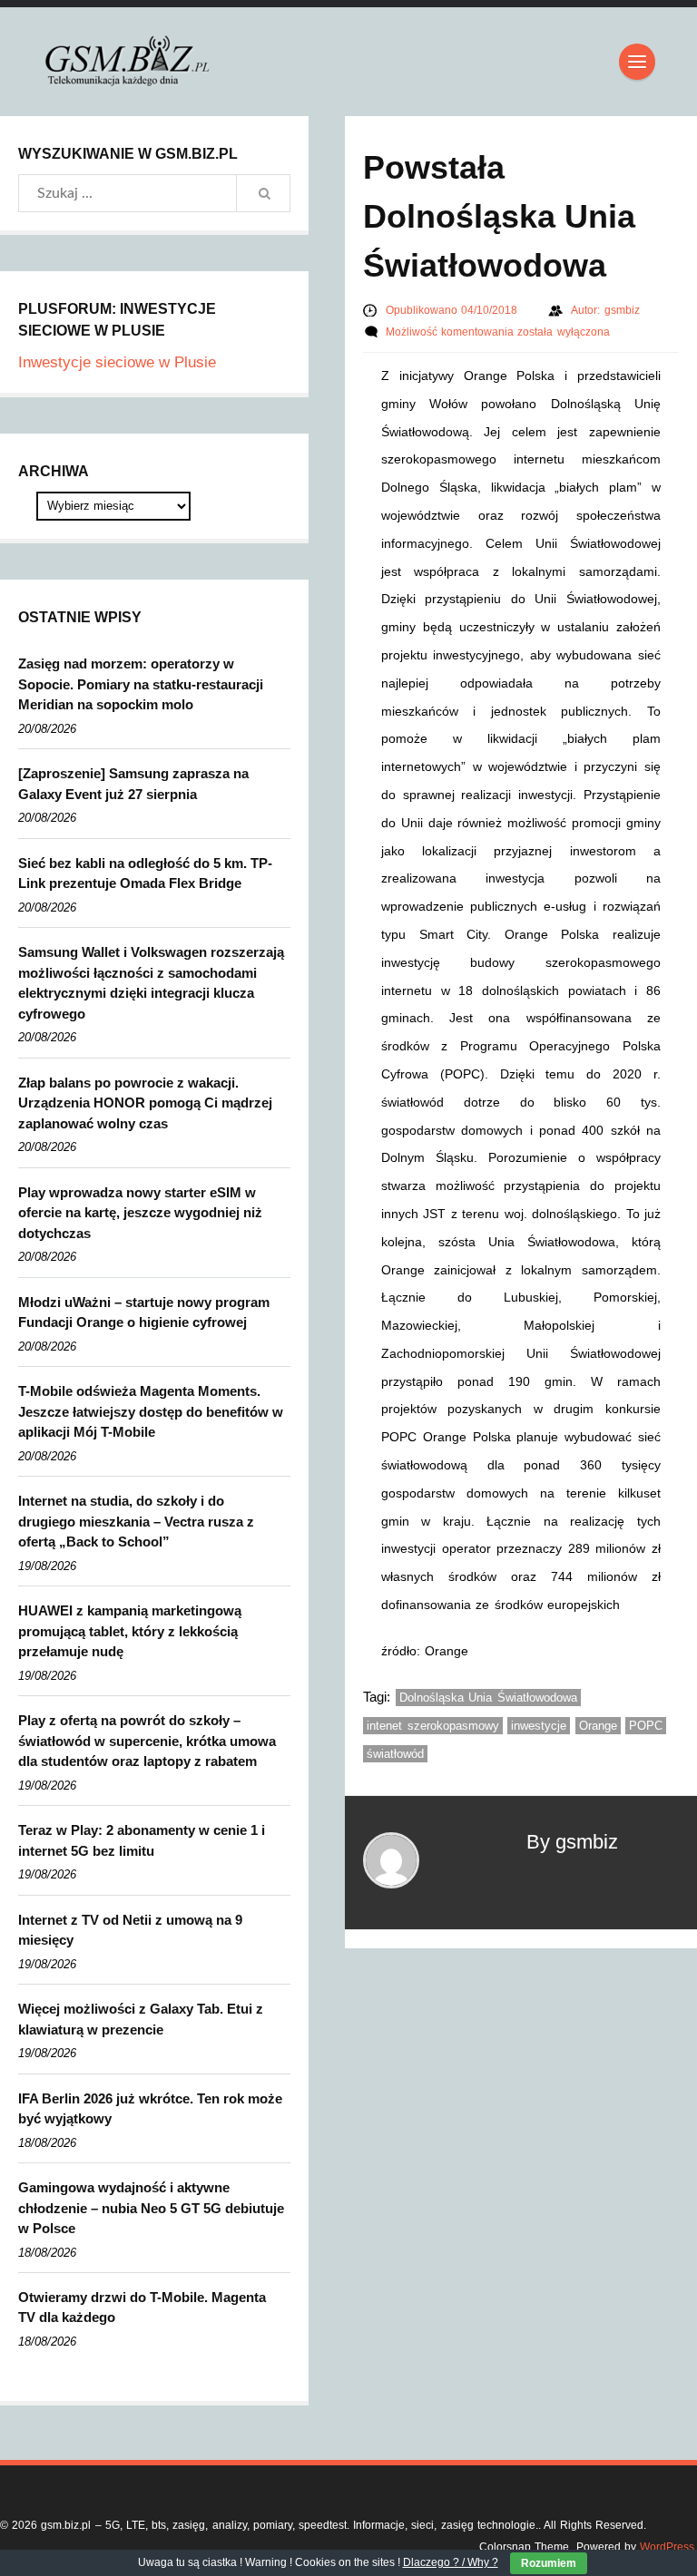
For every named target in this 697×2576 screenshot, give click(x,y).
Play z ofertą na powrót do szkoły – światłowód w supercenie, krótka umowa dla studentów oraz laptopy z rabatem (147, 1741)
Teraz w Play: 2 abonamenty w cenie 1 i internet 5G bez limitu (142, 1840)
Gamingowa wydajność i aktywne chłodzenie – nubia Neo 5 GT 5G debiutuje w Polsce (151, 2208)
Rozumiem (549, 2563)
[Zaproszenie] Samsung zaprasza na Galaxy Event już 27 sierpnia (133, 784)
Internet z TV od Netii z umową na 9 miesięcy (130, 1930)
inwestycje (539, 1726)
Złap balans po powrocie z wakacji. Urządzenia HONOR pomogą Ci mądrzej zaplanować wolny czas (145, 1103)
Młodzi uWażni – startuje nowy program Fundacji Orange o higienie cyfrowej (144, 1312)
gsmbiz (622, 310)
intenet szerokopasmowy (433, 1726)
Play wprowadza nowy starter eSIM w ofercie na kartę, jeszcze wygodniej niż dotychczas (140, 1213)
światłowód (395, 1754)
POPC (646, 1726)
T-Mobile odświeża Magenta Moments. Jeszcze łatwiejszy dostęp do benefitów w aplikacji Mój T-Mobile (151, 1411)
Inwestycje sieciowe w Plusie (117, 362)
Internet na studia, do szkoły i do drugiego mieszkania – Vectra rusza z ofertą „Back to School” (136, 1521)
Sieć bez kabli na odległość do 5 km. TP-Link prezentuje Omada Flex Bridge (145, 873)
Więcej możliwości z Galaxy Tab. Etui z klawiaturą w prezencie (141, 2019)
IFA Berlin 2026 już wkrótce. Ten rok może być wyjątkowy (150, 2109)
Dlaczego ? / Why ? (451, 2562)
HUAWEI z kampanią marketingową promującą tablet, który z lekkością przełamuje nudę (130, 1631)
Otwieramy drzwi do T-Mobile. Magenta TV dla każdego (142, 2308)
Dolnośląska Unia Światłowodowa (488, 1698)
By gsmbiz (572, 1842)
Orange (598, 1726)
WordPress (667, 2547)
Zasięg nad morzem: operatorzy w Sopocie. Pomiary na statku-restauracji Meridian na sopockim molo (141, 684)
